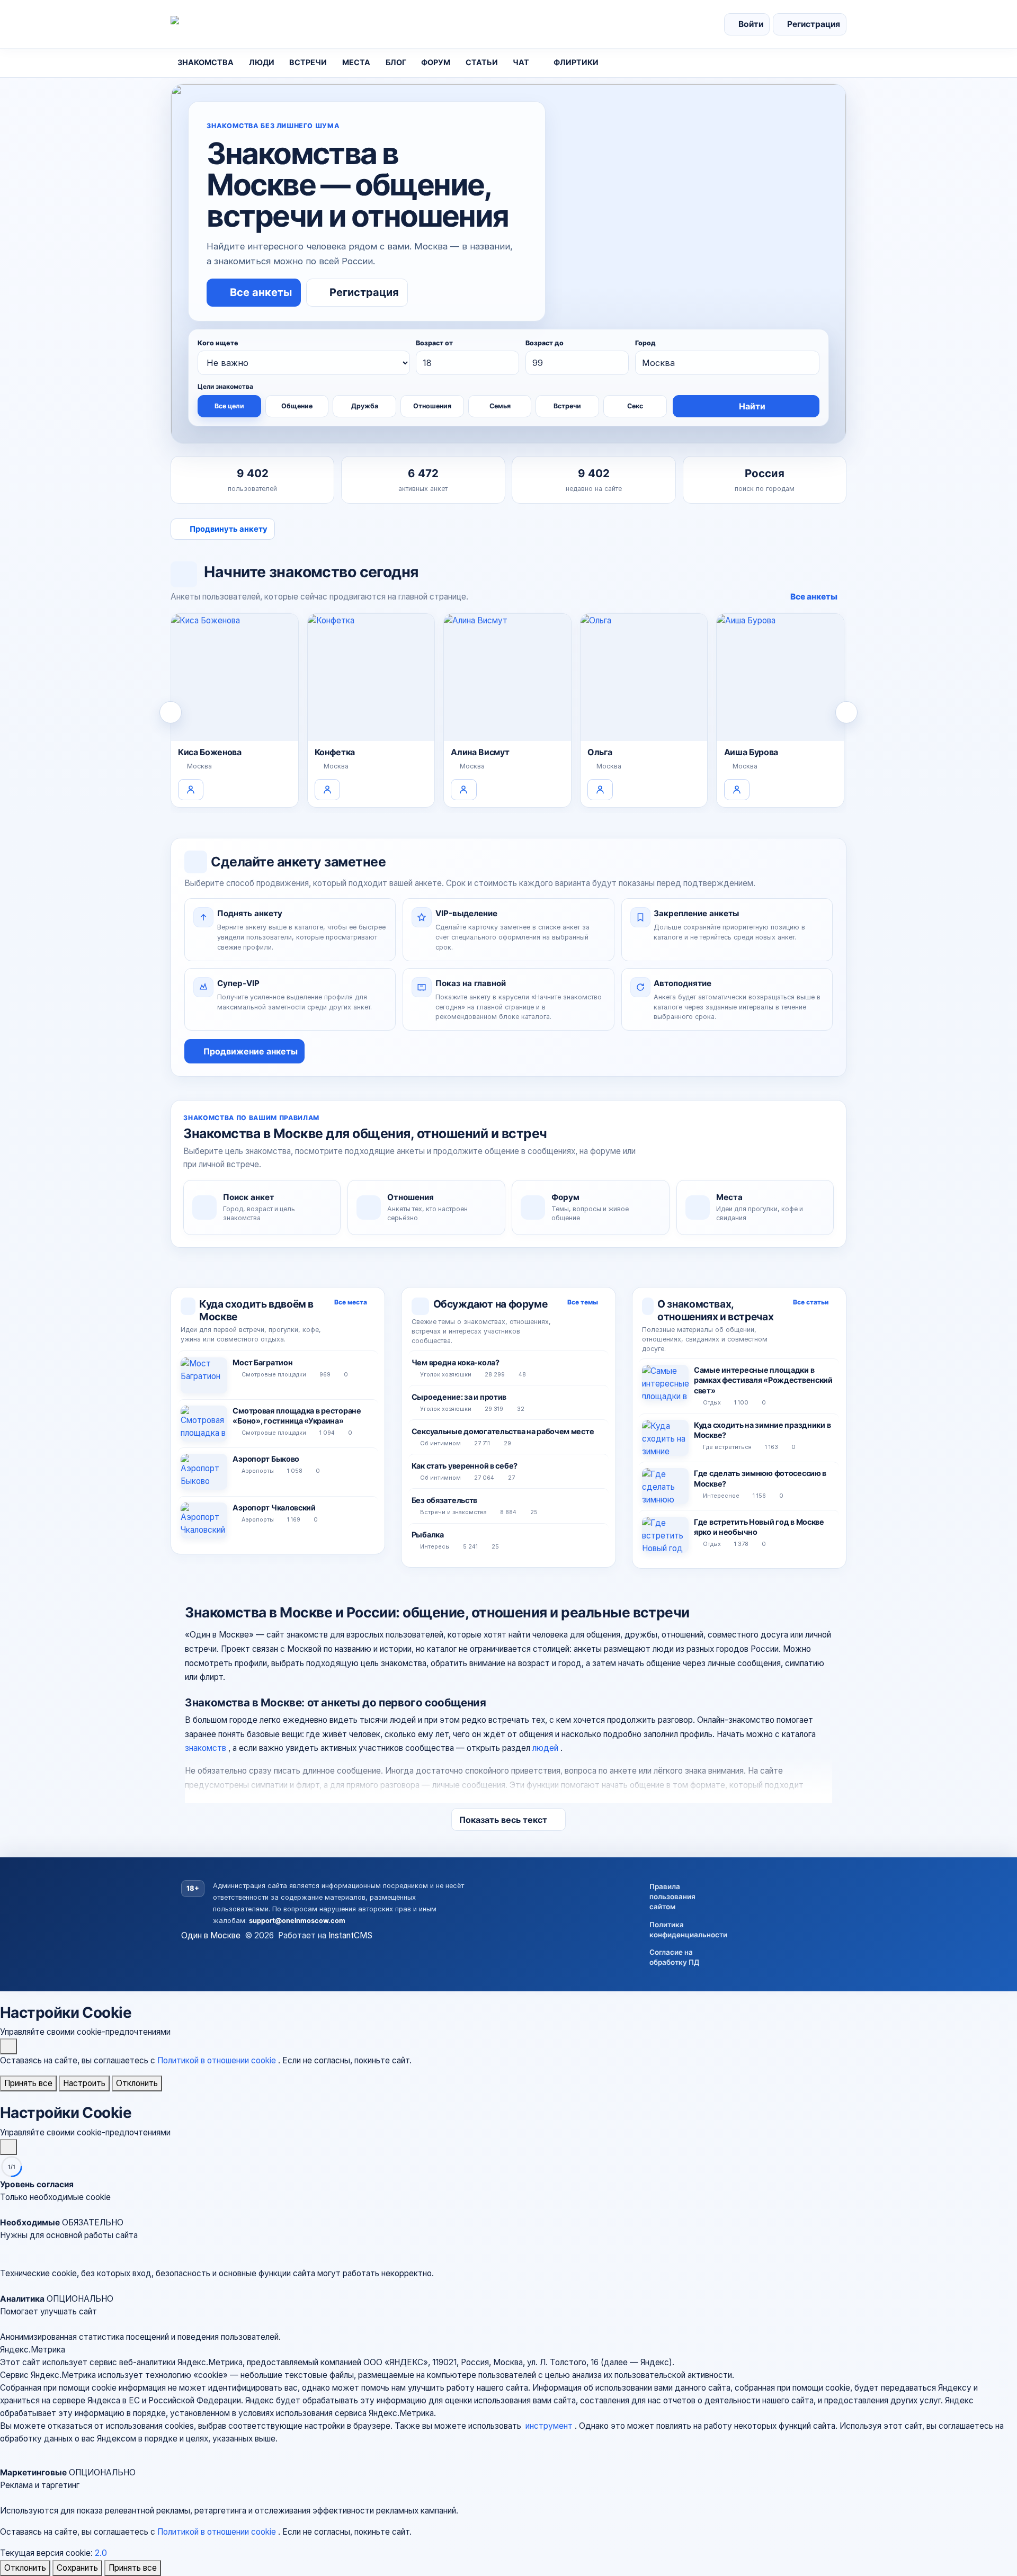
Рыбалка (428, 1535)
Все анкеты (814, 597)
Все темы (583, 1302)
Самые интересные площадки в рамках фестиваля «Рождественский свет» (763, 1380)
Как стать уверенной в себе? (465, 1466)
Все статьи (811, 1302)
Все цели (229, 406)
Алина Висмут (480, 752)
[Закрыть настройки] (8, 2147)
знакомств (207, 1748)
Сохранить (77, 2568)
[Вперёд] (846, 712)
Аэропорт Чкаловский (274, 1508)
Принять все (28, 2083)
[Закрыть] (8, 2046)
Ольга (600, 752)
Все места (351, 1302)
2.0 (101, 2553)
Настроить (84, 2083)
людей (546, 1748)
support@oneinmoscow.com (297, 1921)
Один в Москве (211, 1935)
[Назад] (171, 712)
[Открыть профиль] (191, 790)
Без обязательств (444, 1500)
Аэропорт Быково (266, 1459)
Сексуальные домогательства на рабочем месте (503, 1431)
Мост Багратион (262, 1362)
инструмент (550, 2426)
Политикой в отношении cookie (218, 2060)
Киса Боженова (210, 752)
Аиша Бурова (751, 752)
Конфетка (335, 752)
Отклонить (137, 2083)
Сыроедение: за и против (459, 1397)
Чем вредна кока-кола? (456, 1362)
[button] (508, 2235)
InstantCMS (350, 1935)
